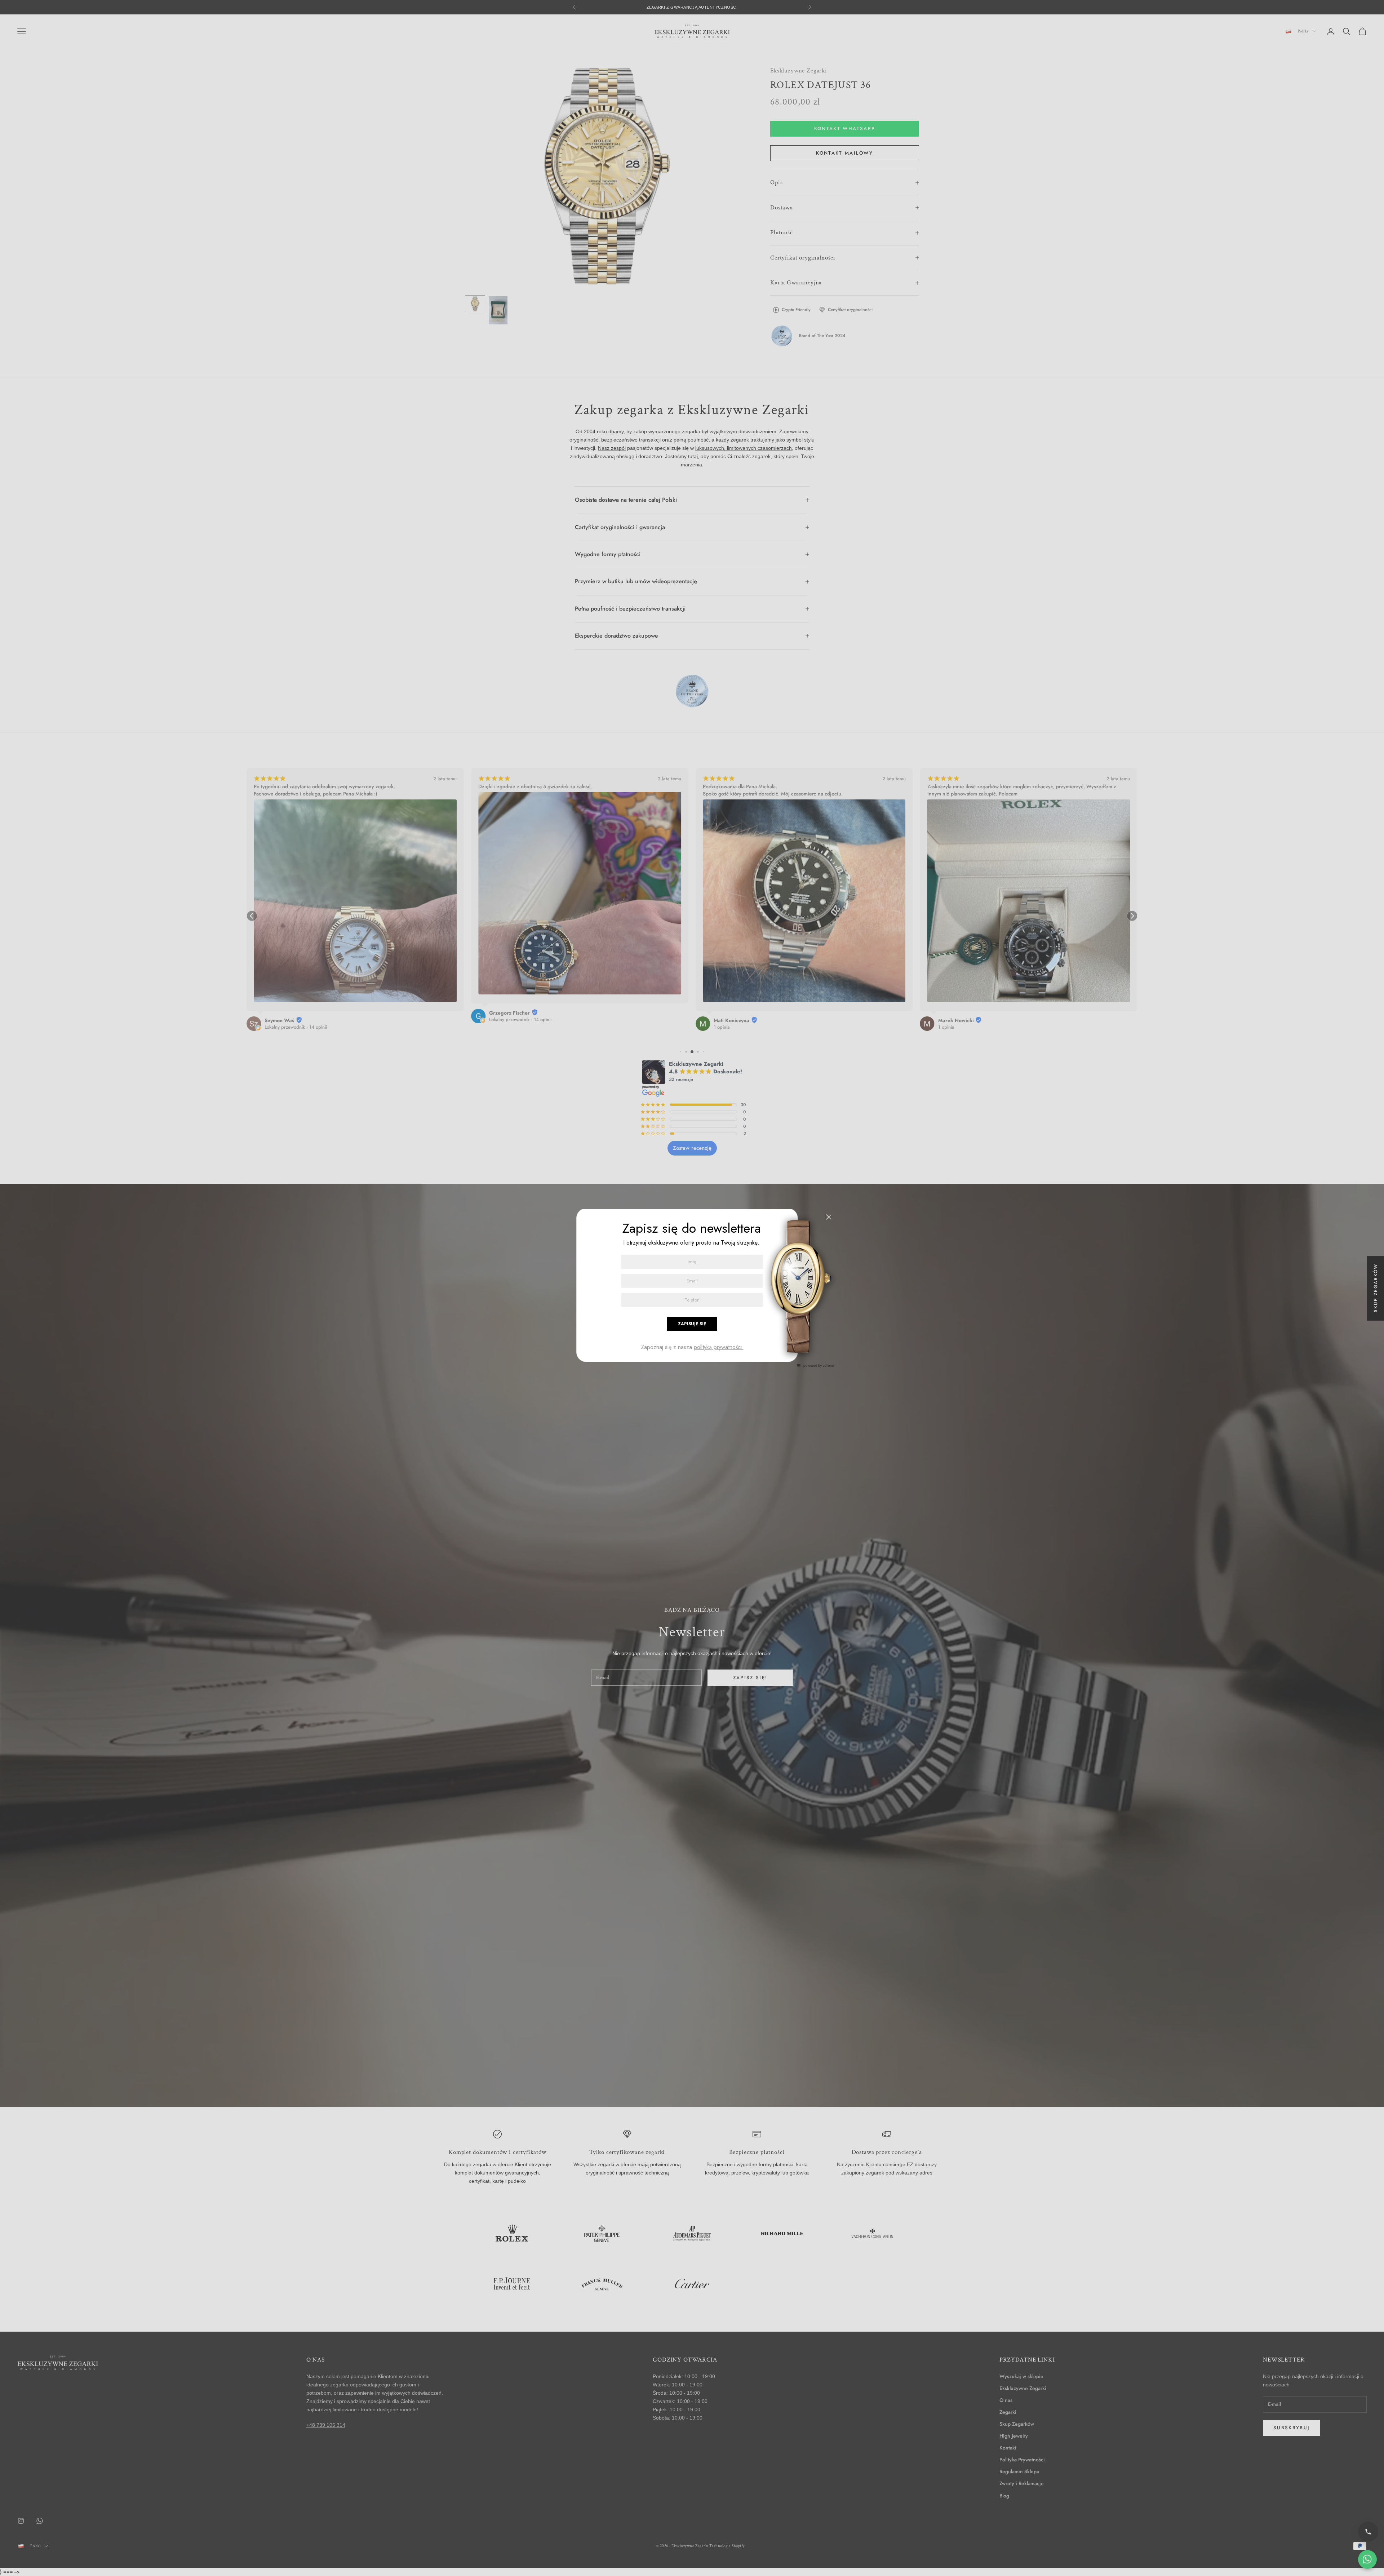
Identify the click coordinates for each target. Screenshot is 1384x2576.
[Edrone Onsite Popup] (692, 1288)
